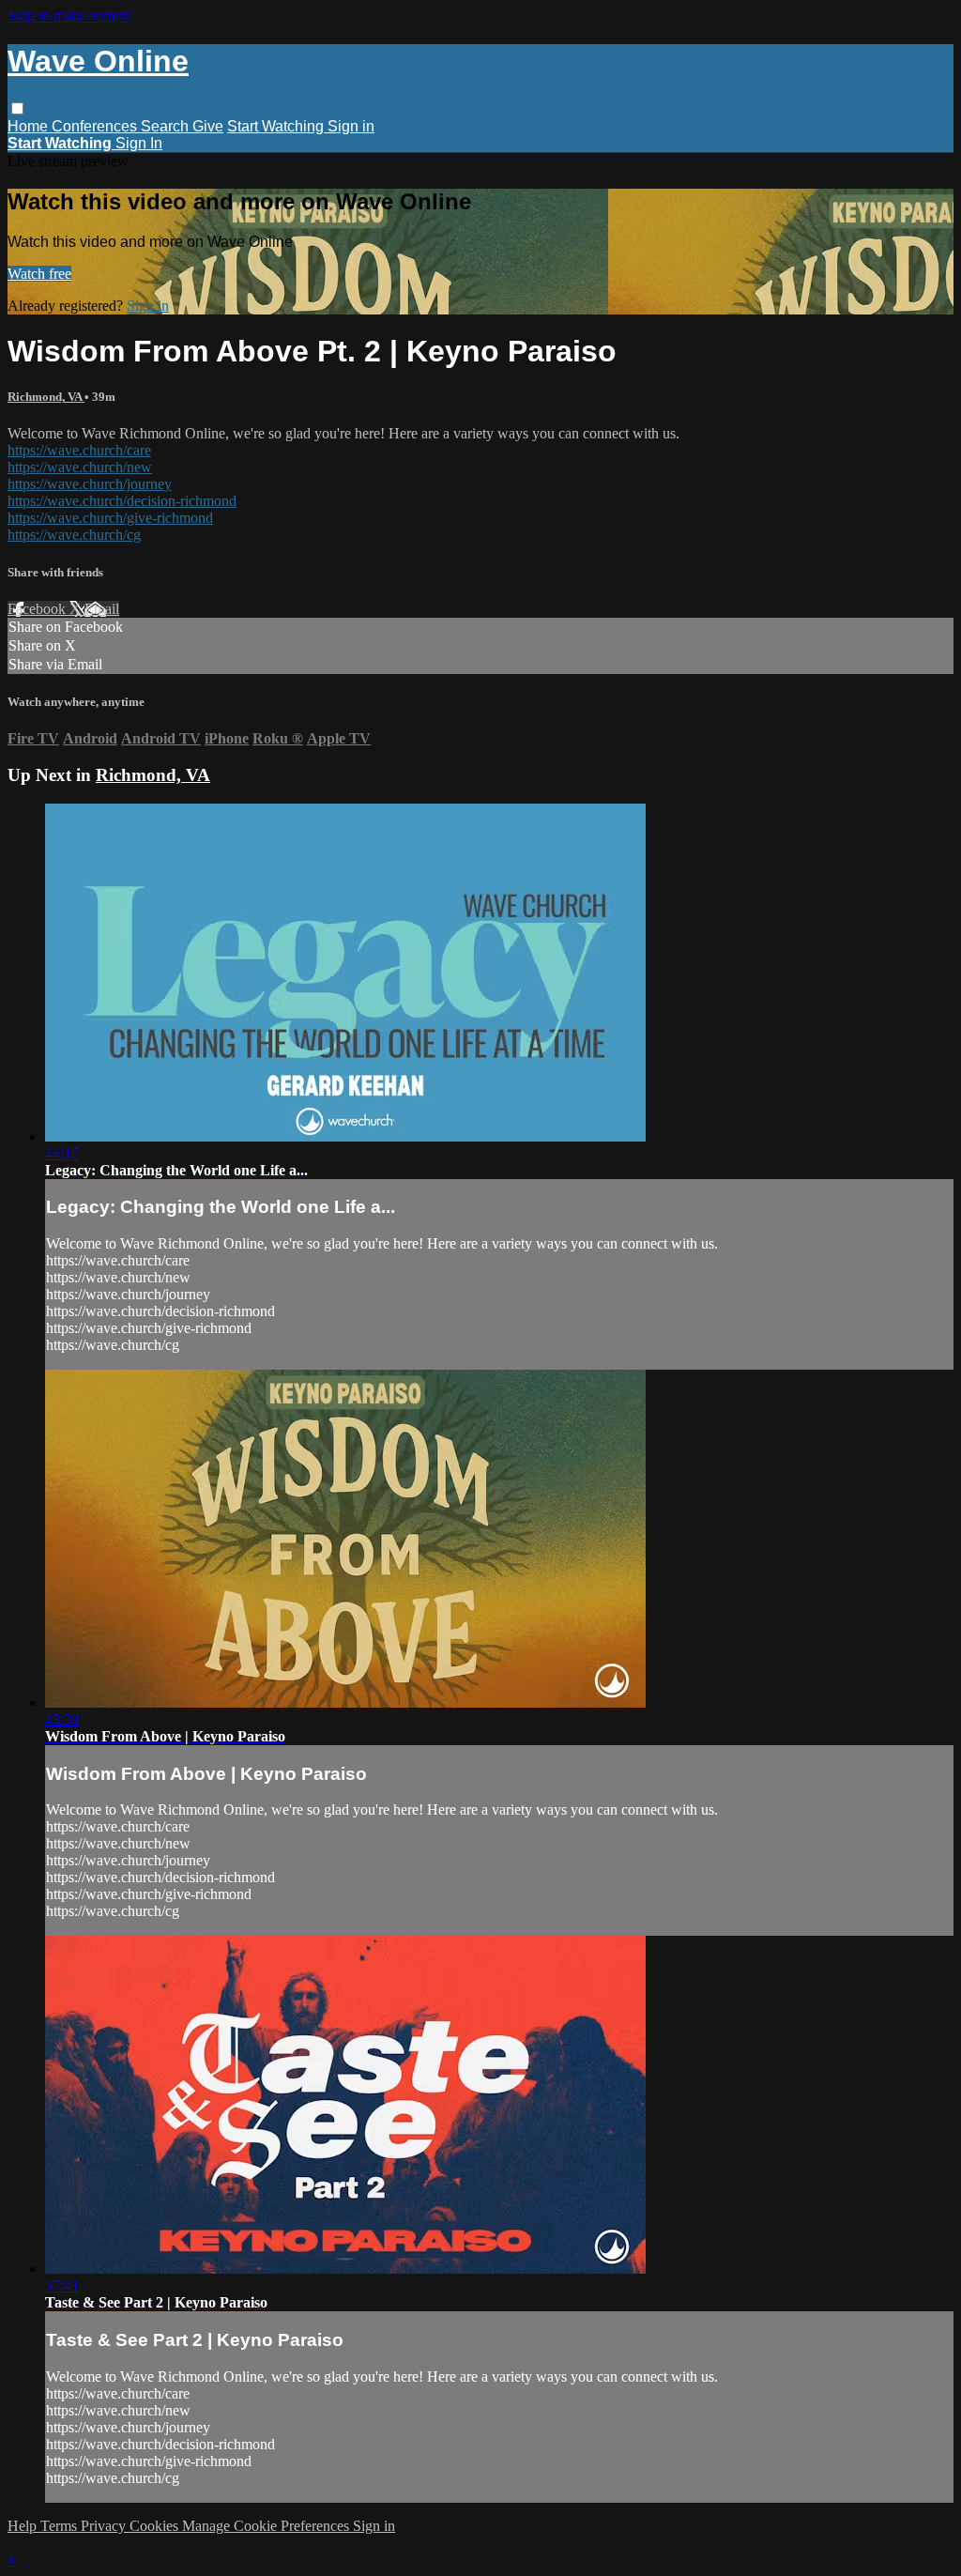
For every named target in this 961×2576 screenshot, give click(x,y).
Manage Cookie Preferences (267, 2526)
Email (102, 609)
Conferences (96, 126)
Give (208, 126)
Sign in (351, 126)
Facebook (38, 609)
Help (24, 2526)
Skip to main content (69, 15)
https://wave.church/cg (74, 535)
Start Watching (277, 126)
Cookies (156, 2526)
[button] (17, 108)
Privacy (105, 2526)
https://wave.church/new (80, 467)
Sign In (139, 143)
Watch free (39, 274)
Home (30, 126)
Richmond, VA (46, 397)
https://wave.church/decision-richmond (122, 501)
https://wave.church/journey (90, 484)
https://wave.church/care (79, 450)
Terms (61, 2526)
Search (167, 126)
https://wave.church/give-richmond (110, 518)
